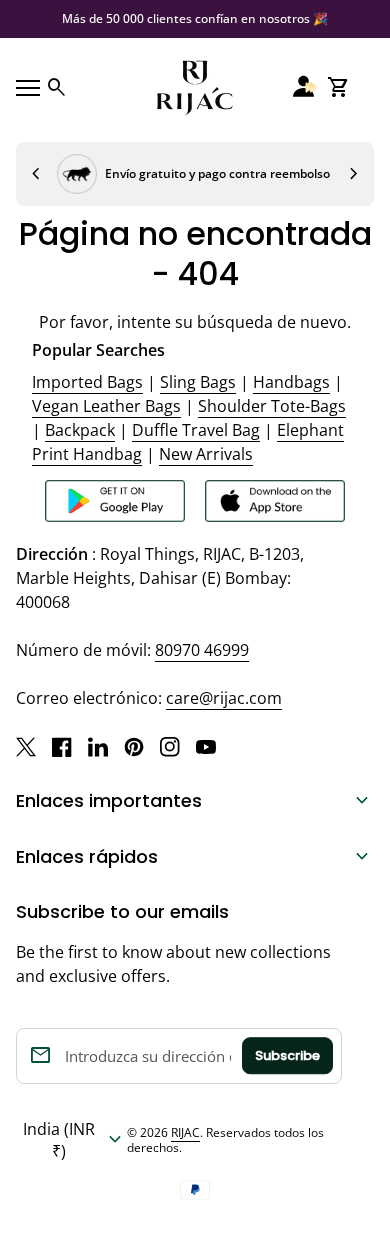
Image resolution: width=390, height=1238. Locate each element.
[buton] (71, 1140)
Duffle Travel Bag (196, 430)
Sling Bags (198, 382)
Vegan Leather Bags (106, 406)
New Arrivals (206, 454)
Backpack (80, 430)
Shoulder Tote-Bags (272, 406)
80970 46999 (202, 650)
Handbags (291, 382)
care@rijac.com (224, 698)
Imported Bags (87, 382)
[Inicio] (195, 86)
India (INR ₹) (74, 1140)
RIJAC (185, 1132)
